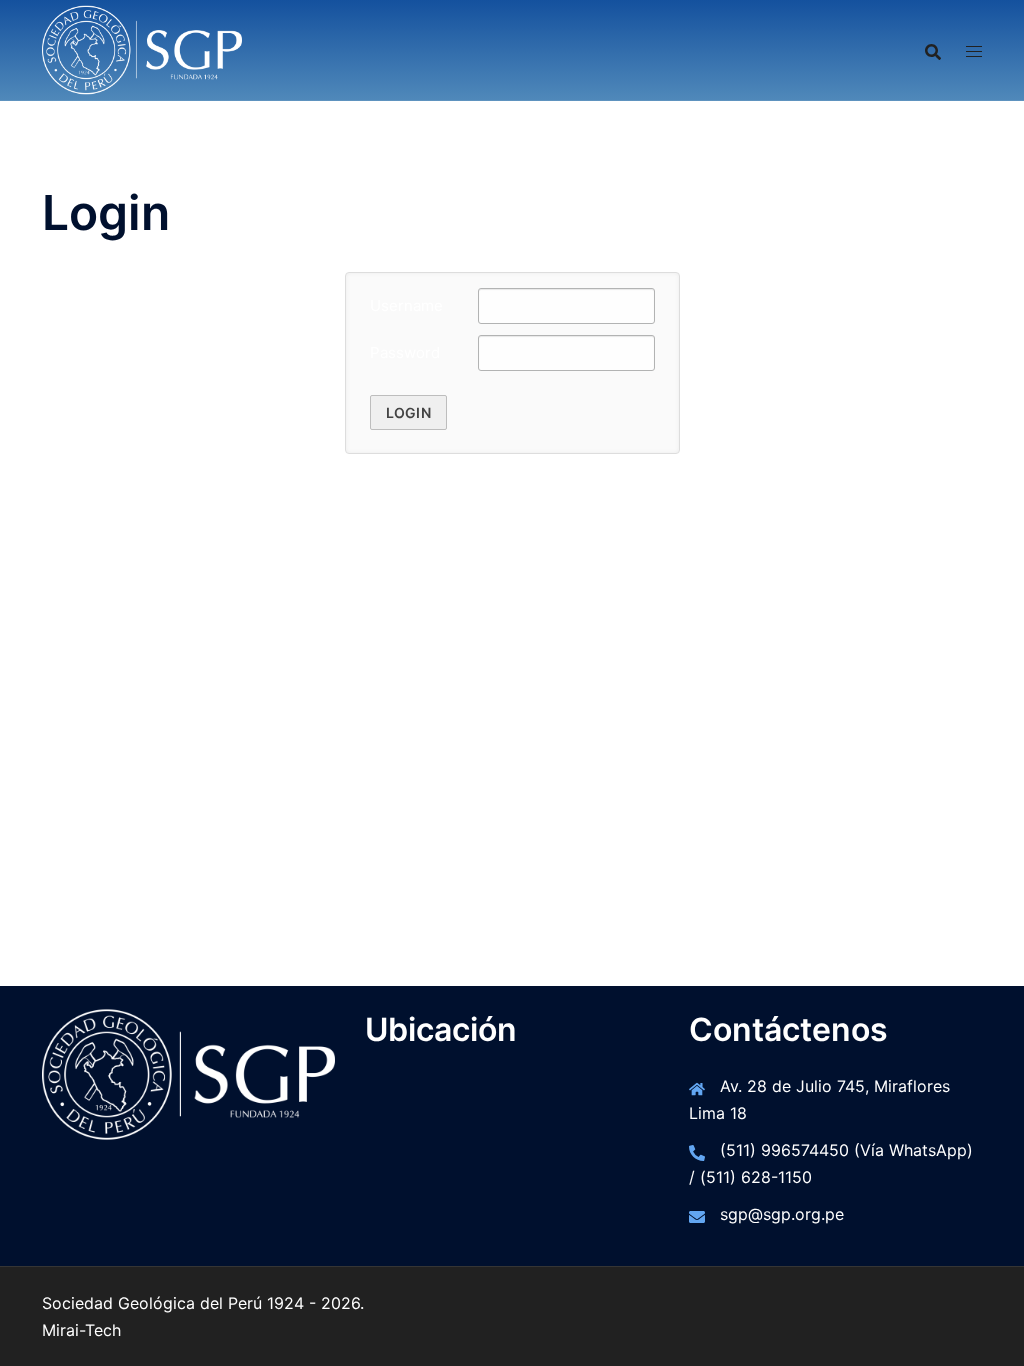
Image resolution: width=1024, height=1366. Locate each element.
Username (406, 305)
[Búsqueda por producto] (933, 50)
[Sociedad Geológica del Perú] (142, 48)
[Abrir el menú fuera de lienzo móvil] (974, 50)
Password (405, 352)
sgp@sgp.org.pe (782, 1214)
